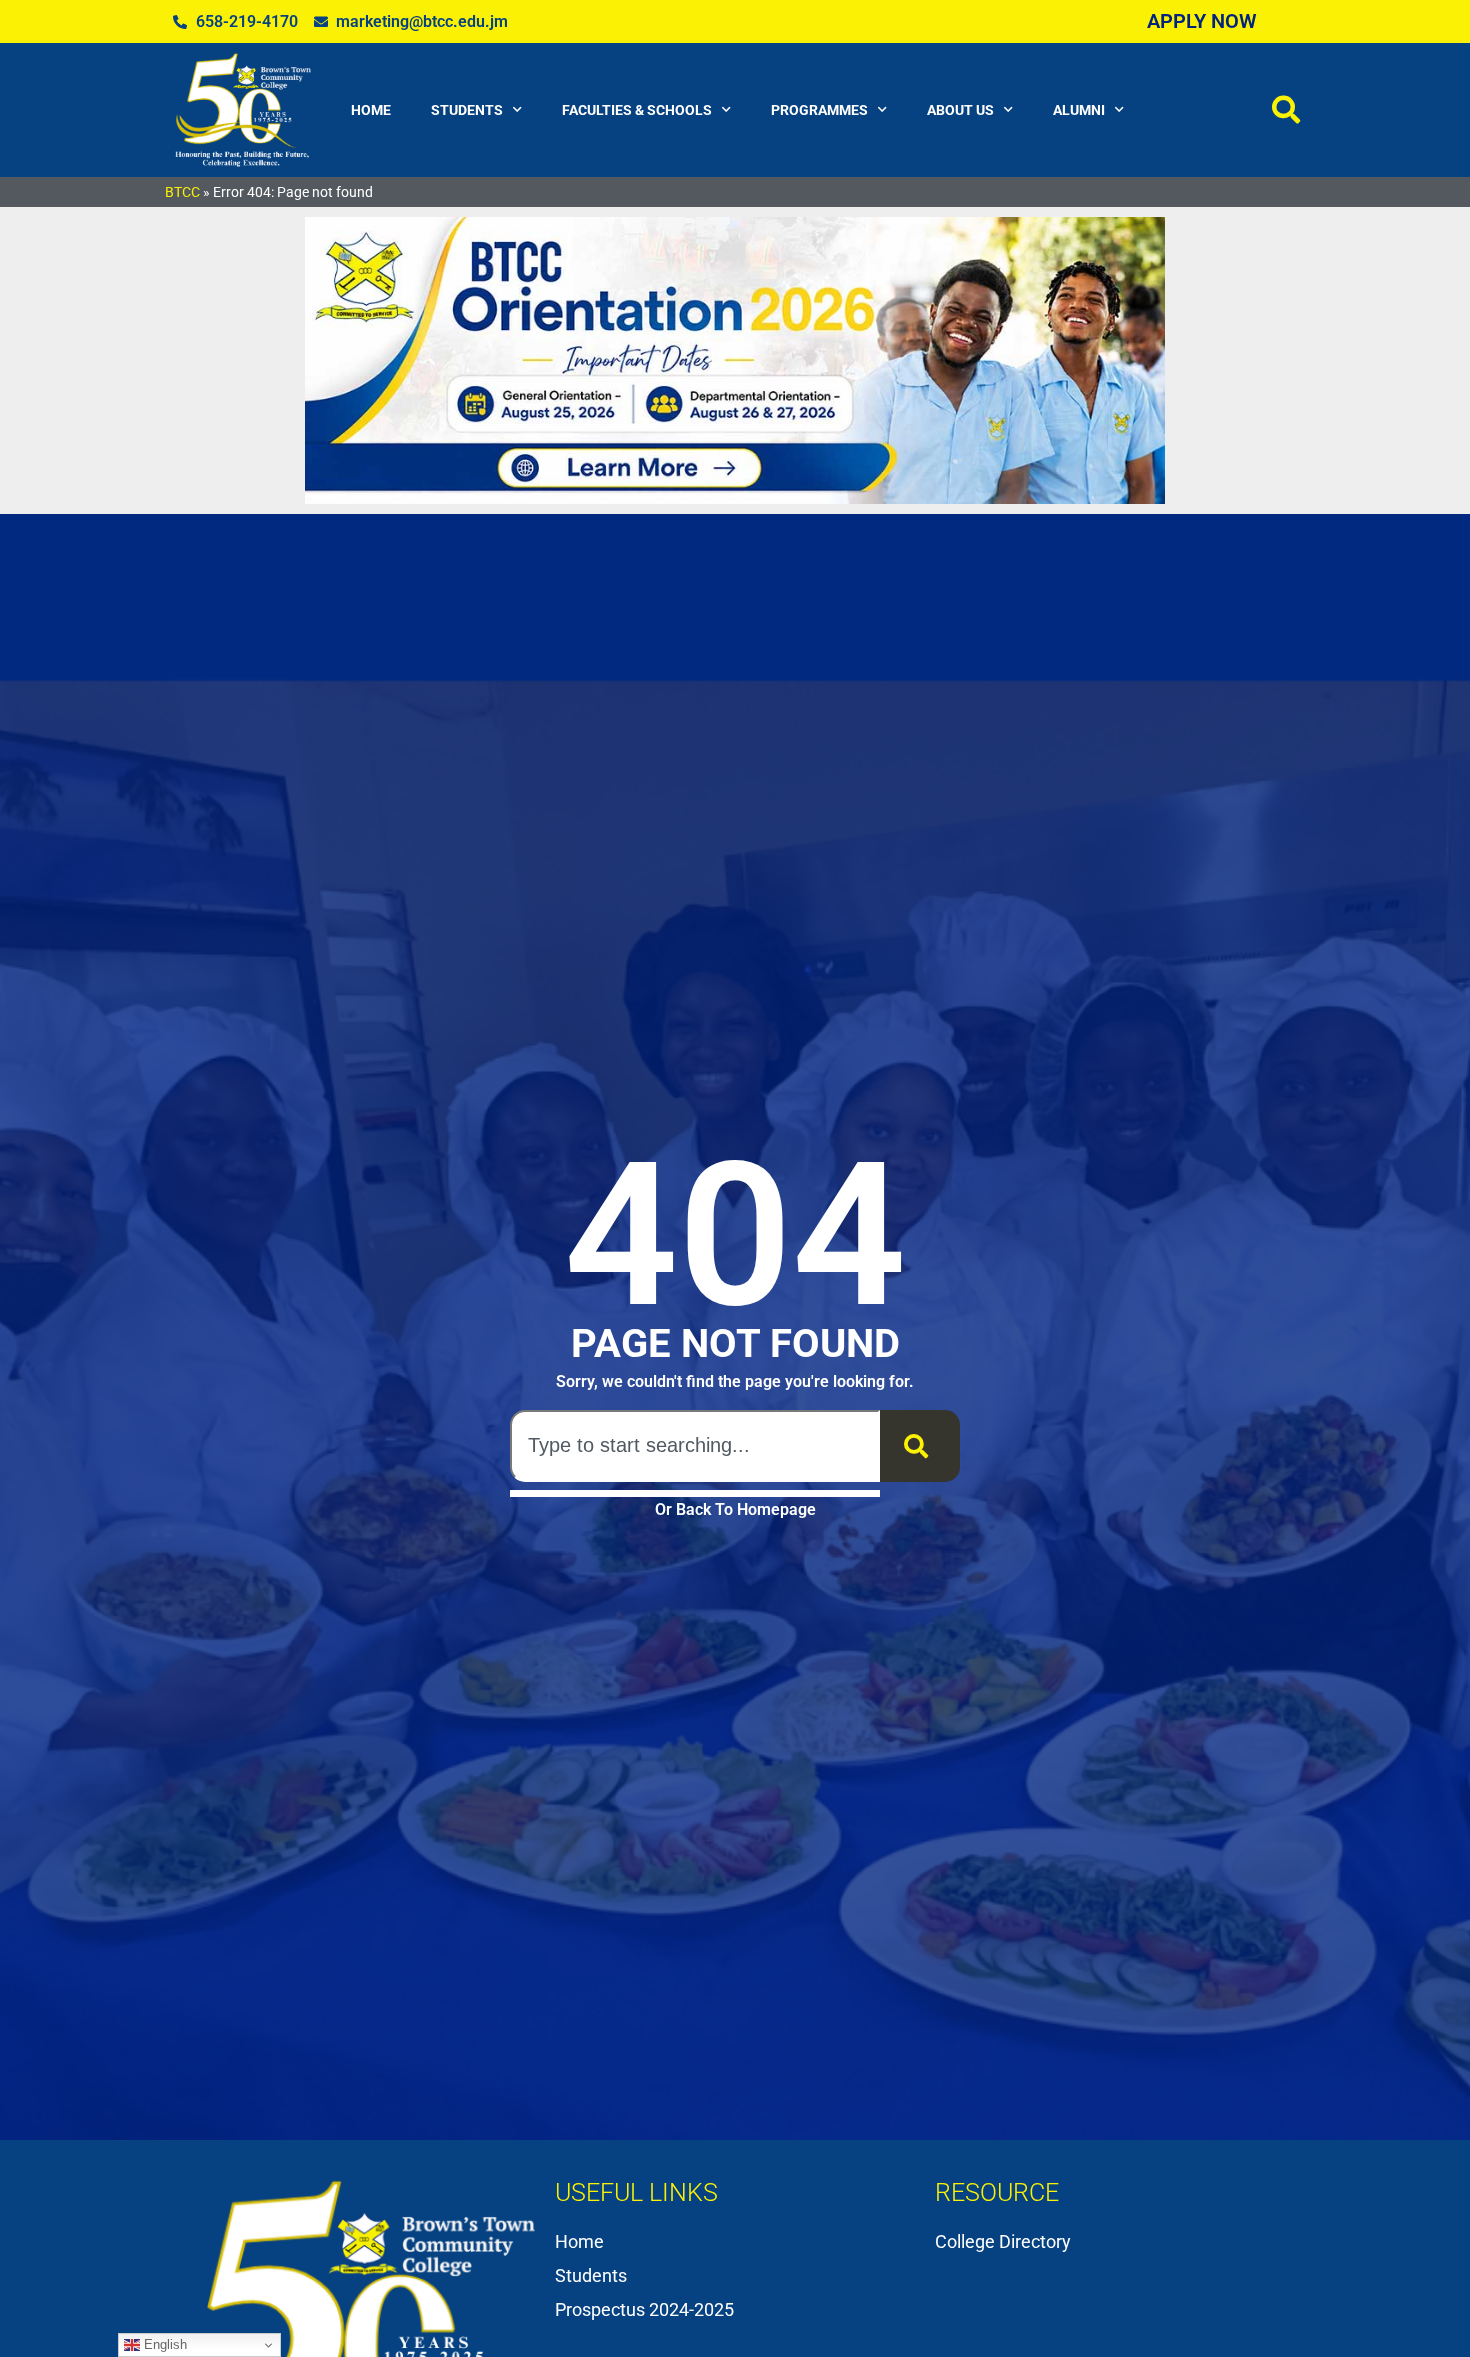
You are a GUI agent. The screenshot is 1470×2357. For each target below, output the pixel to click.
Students (467, 110)
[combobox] (695, 1446)
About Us (960, 110)
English (163, 2344)
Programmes (819, 110)
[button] (1285, 109)
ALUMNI (1079, 110)
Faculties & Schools (637, 110)
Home (371, 110)
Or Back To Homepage (735, 1509)
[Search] (920, 1446)
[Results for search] (695, 1493)
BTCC (182, 192)
